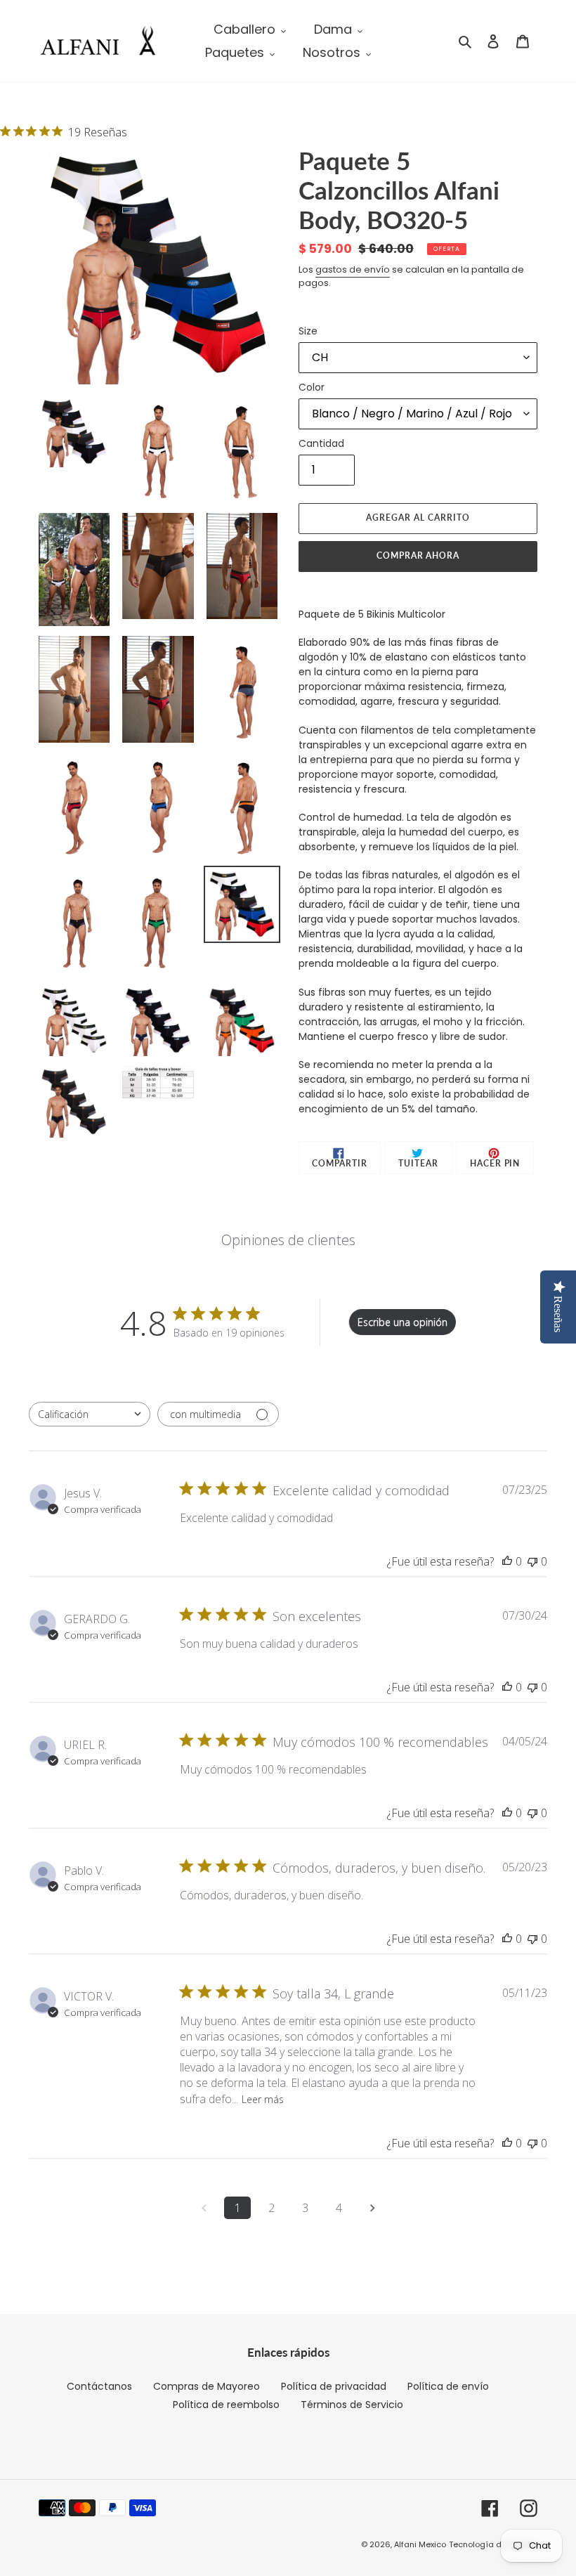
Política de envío (448, 2386)
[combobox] (90, 1414)
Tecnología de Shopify (493, 2544)
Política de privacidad (334, 2386)
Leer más (263, 2099)
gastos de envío (353, 269)
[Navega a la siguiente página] (372, 2208)
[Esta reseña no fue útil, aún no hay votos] (532, 1561)
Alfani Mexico (420, 2544)
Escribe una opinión (402, 1322)
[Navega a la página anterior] (204, 2208)
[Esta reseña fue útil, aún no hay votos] (507, 1561)
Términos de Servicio (352, 2405)
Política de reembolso (226, 2405)
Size (308, 331)
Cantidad (321, 443)
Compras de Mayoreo (207, 2386)
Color (312, 387)
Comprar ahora (418, 555)
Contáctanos (99, 2386)
